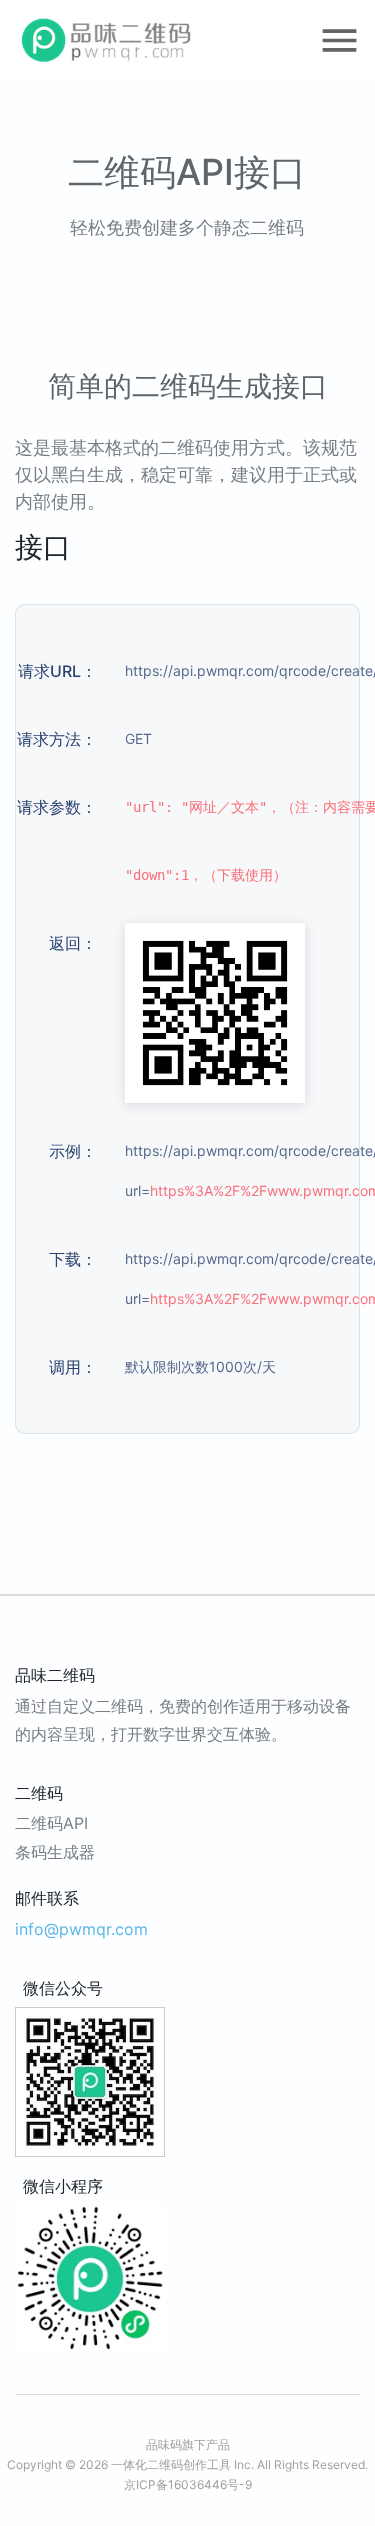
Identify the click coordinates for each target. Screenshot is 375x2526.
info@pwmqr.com (81, 1929)
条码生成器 (55, 1852)
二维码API (51, 1823)
